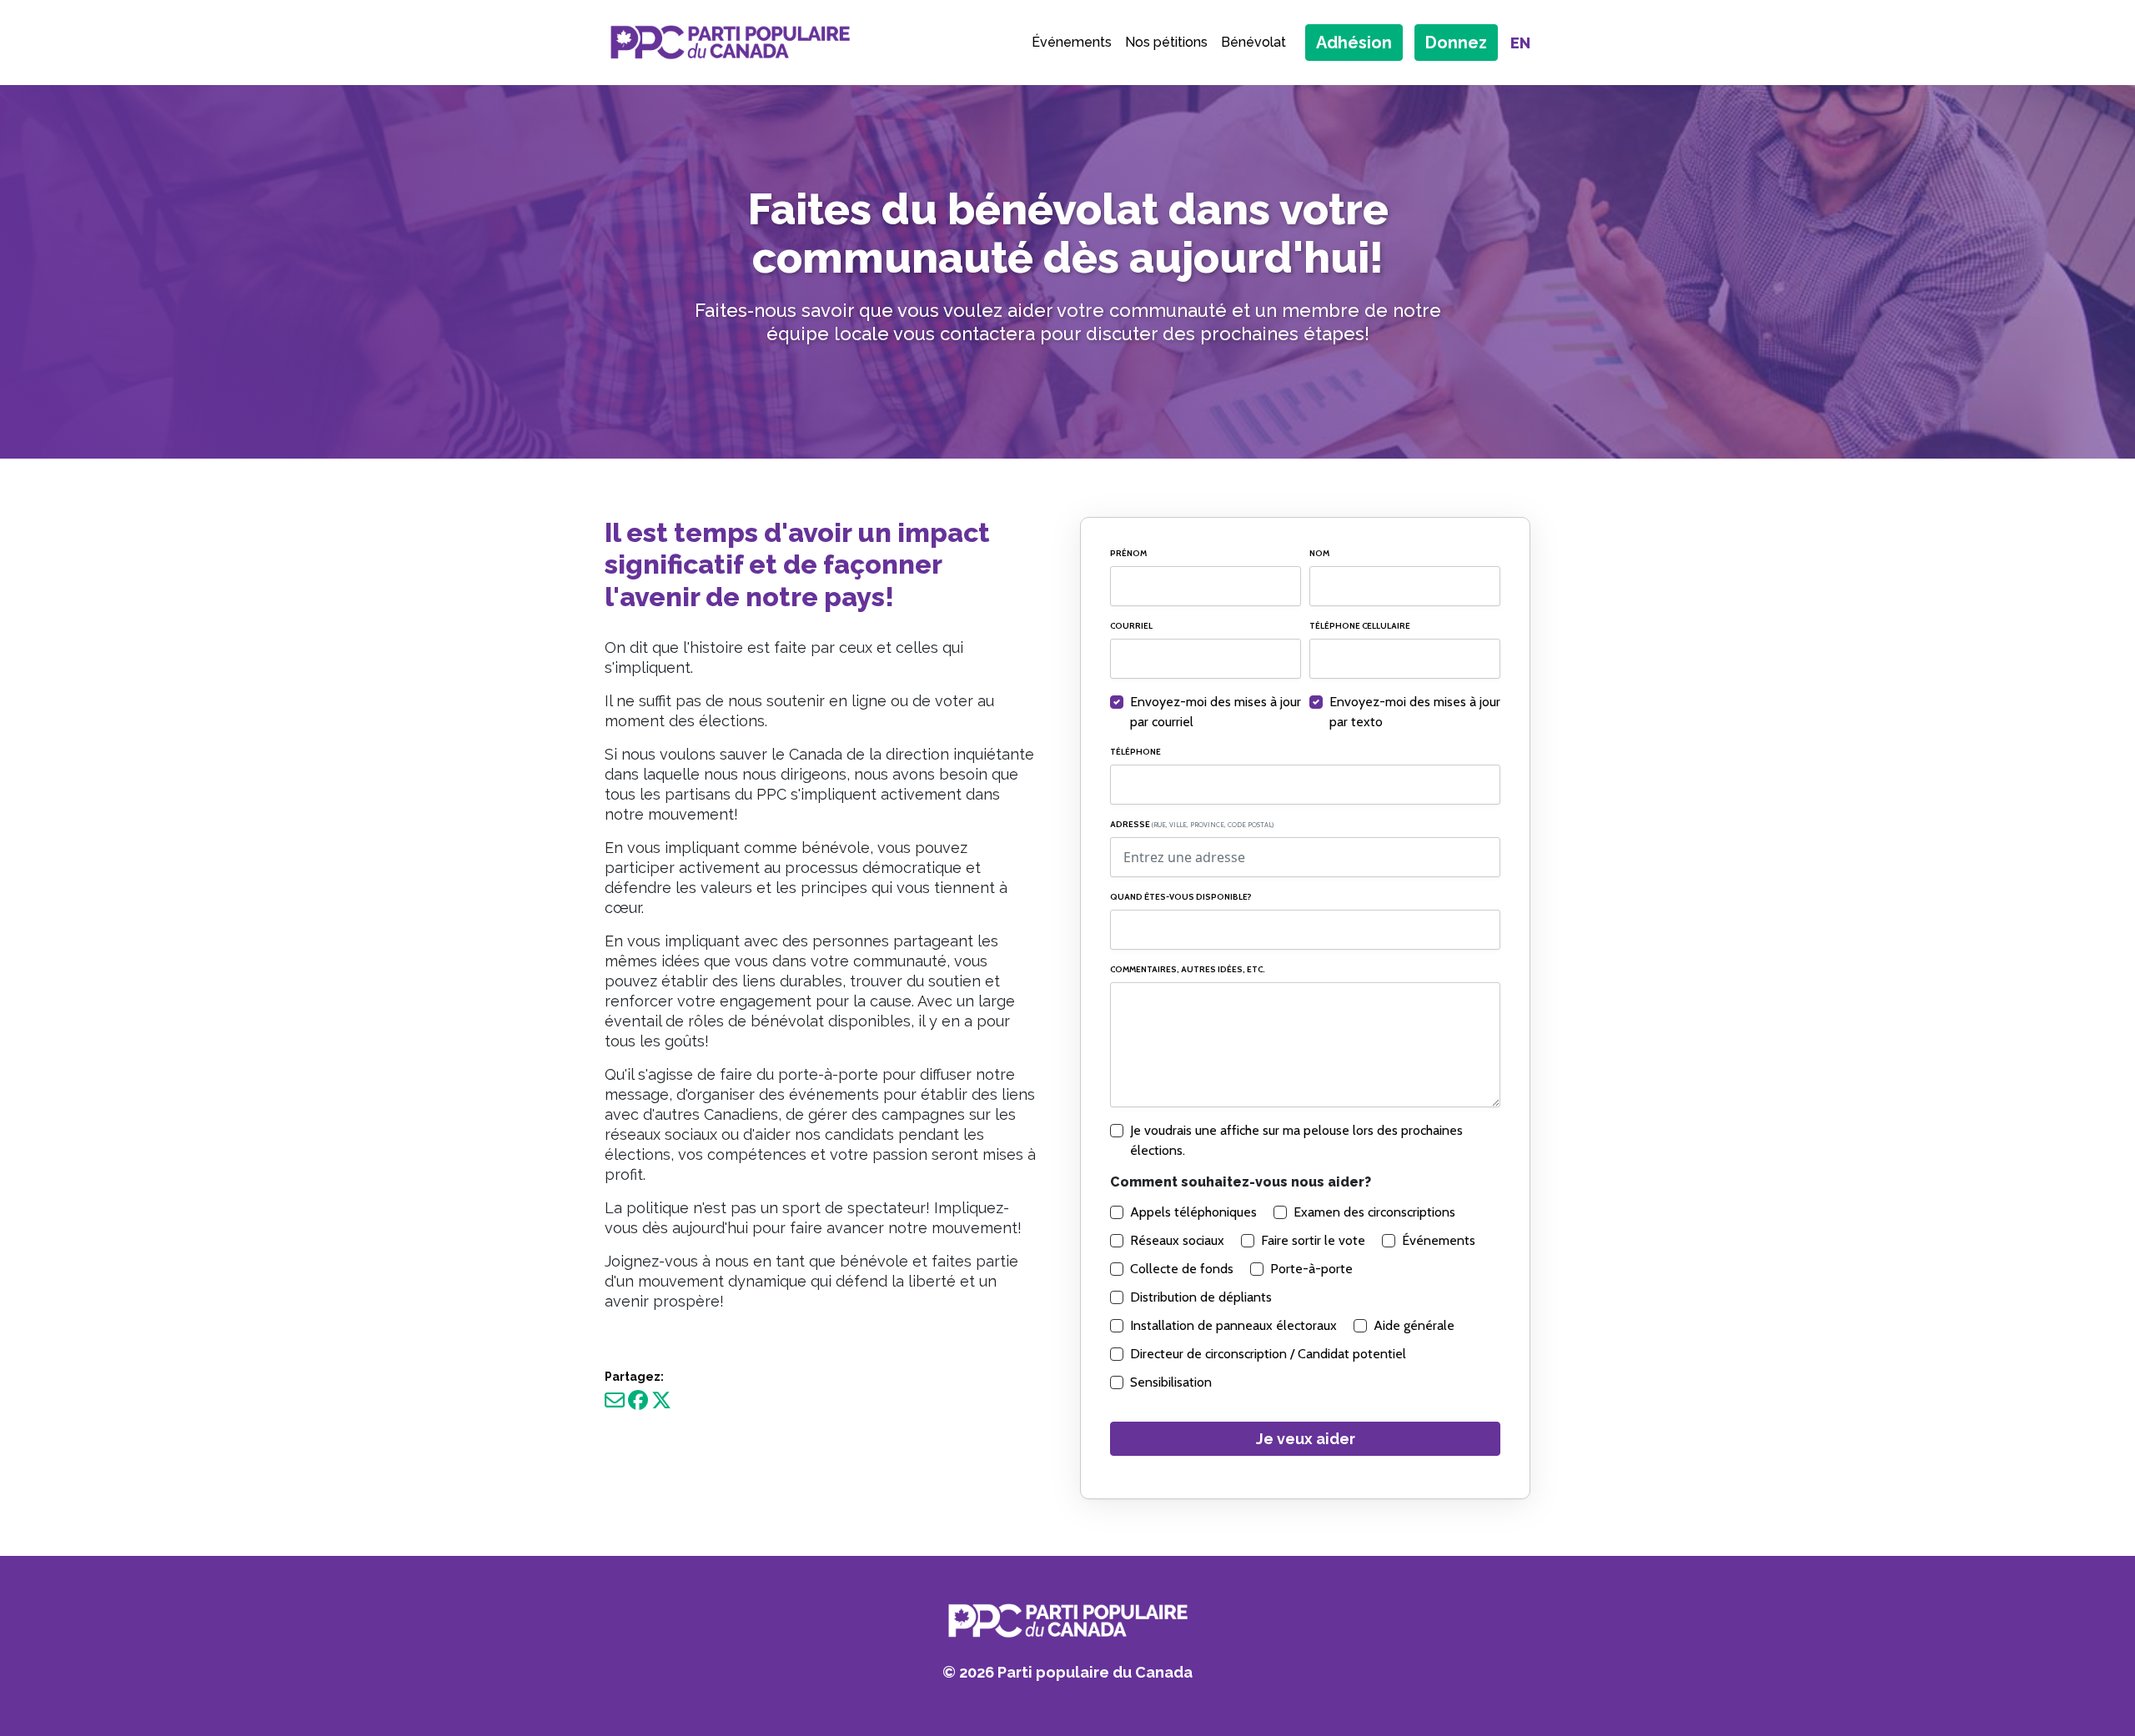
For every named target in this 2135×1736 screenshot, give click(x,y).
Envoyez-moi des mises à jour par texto (1415, 712)
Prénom (1128, 553)
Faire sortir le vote (1313, 1240)
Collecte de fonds (1182, 1269)
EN (1520, 43)
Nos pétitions (1166, 42)
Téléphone (1135, 752)
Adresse (1192, 824)
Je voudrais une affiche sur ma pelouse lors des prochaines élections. (1296, 1140)
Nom (1319, 553)
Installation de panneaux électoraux (1233, 1325)
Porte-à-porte (1311, 1269)
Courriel (1131, 626)
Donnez (1456, 43)
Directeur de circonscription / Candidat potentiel (1268, 1354)
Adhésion (1354, 43)
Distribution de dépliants (1201, 1297)
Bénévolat (1253, 42)
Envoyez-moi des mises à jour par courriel (1216, 712)
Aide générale (1414, 1325)
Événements (1072, 42)
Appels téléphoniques (1193, 1212)
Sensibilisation (1171, 1382)
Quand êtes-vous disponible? (1181, 897)
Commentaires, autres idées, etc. (1188, 969)
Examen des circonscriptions (1374, 1212)
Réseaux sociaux (1177, 1240)
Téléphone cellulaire (1360, 626)
